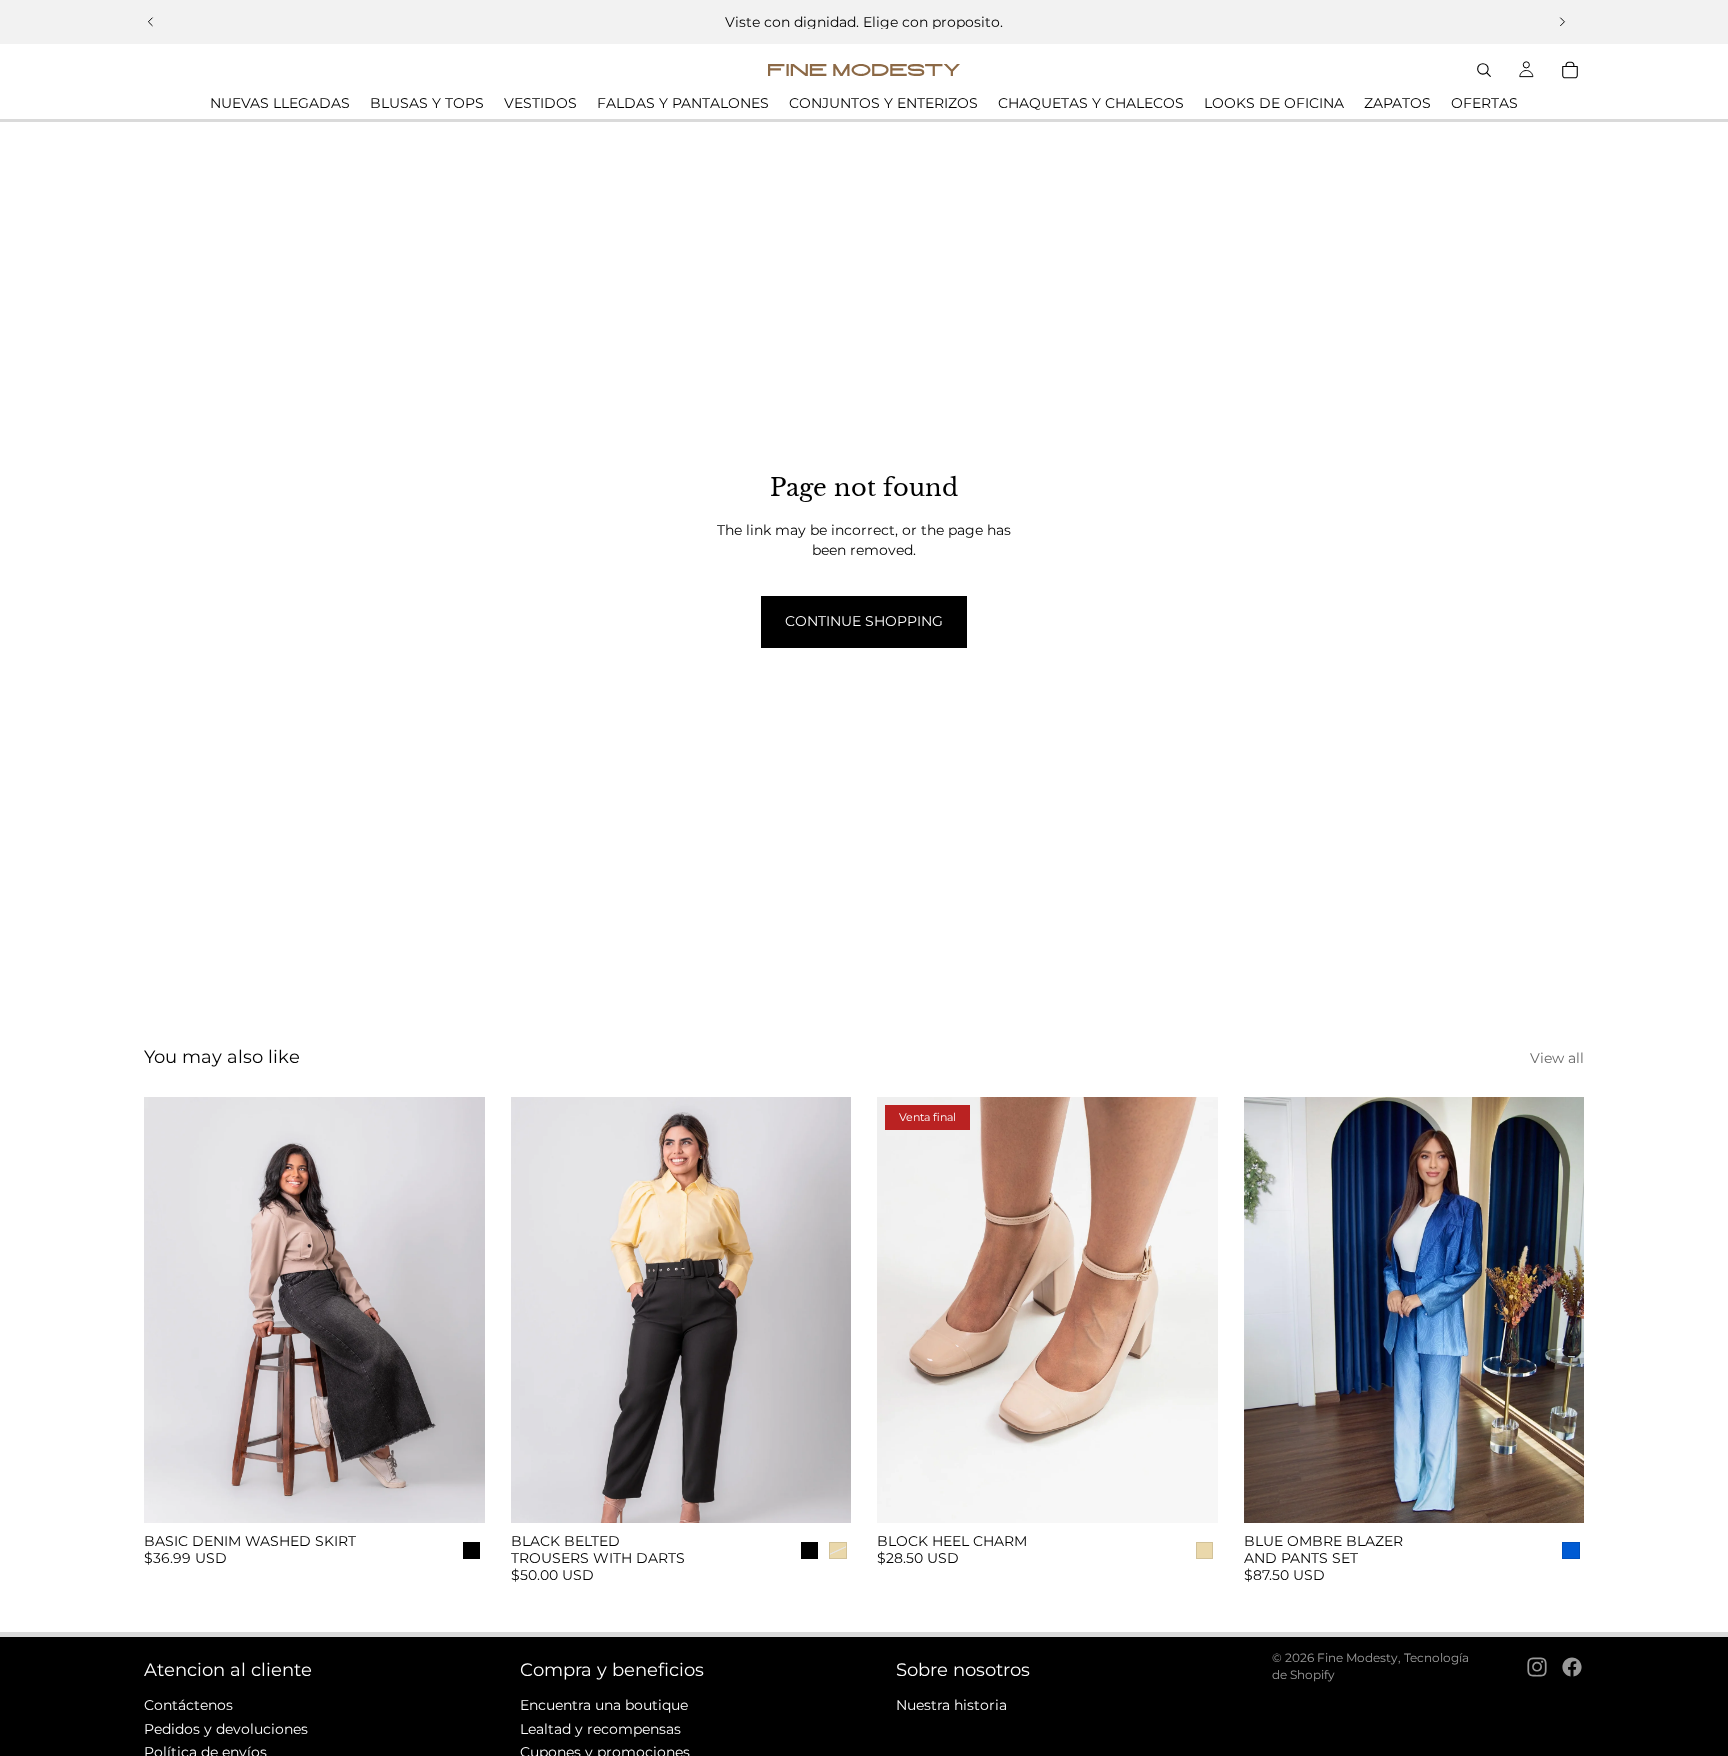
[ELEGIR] (454, 1492)
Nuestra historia (951, 1705)
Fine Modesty (1357, 1657)
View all (1557, 1058)
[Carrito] (1570, 70)
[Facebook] (1572, 1666)
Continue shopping (864, 621)
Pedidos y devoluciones (226, 1728)
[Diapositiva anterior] (151, 22)
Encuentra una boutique (604, 1705)
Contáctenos (188, 1705)
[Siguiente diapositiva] (1562, 22)
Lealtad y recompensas (600, 1728)
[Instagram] (1537, 1666)
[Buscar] (1484, 70)
